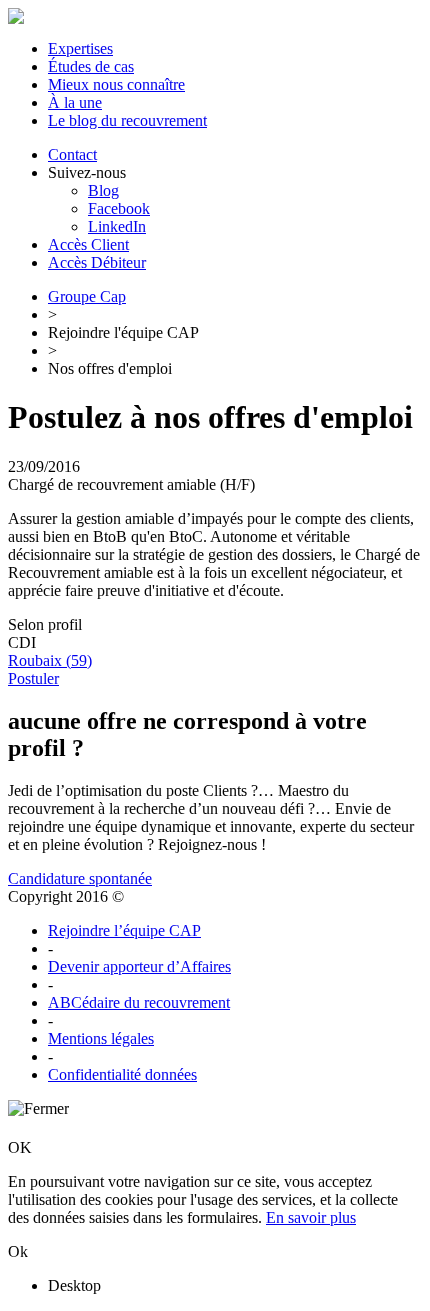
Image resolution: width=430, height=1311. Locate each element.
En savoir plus (311, 1217)
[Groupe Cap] (16, 18)
